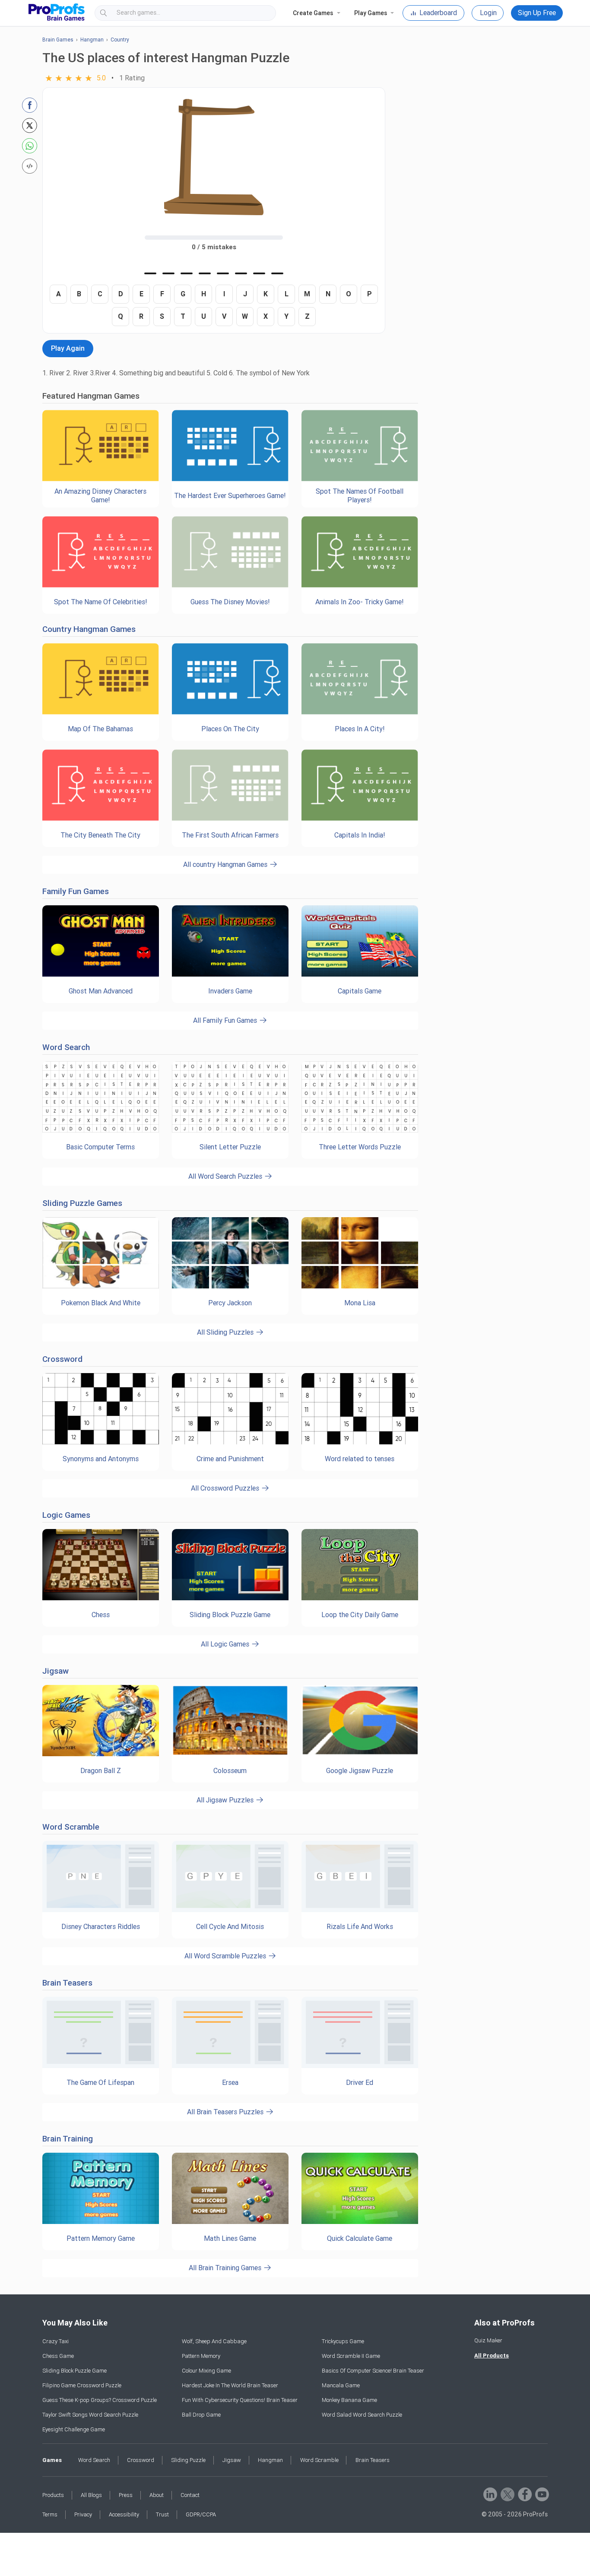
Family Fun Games (76, 891)
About (157, 2495)
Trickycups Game (343, 2341)
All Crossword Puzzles (226, 1488)
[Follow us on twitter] (507, 2494)
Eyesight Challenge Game (74, 2429)
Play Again (68, 348)
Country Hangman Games (89, 629)
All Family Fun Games (226, 1020)
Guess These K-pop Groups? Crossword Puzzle (100, 2400)
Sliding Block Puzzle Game (75, 2371)
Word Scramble (71, 1827)
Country (120, 40)
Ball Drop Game (201, 2415)
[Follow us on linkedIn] (490, 2494)
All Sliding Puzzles (226, 1332)
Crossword (62, 1359)
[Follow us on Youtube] (541, 2494)
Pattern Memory (201, 2356)
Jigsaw (56, 1671)
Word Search (66, 1047)
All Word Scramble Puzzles (226, 1956)
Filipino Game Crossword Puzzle (82, 2385)
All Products (492, 2356)
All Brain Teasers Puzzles (226, 2112)
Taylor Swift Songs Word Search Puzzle (90, 2415)
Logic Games (66, 1515)
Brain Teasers (67, 1983)
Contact (190, 2495)
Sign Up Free (537, 13)
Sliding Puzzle (188, 2460)
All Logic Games (226, 1644)
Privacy (83, 2514)
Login (488, 13)
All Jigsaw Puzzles (226, 1800)
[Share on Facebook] (30, 105)
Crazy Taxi (56, 2341)
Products (53, 2495)
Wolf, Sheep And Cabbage (214, 2341)
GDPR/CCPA (201, 2514)
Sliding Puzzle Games (82, 1203)
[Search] (262, 13)
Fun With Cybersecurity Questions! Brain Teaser (240, 2400)
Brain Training (68, 2139)
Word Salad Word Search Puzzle (362, 2415)
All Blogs (91, 2495)
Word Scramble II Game (351, 2356)
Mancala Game (341, 2385)
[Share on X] (30, 125)
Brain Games (58, 40)
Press (126, 2495)
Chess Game (58, 2356)
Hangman (92, 40)
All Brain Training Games (226, 2268)
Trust (162, 2514)
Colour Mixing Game (206, 2371)
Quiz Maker (488, 2340)
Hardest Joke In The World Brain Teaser (230, 2385)
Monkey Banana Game (349, 2400)
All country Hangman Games (226, 864)
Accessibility (124, 2514)
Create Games (313, 13)
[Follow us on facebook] (524, 2494)
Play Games (371, 13)
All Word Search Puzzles (226, 1176)
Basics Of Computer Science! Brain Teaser (373, 2371)
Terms (50, 2514)
